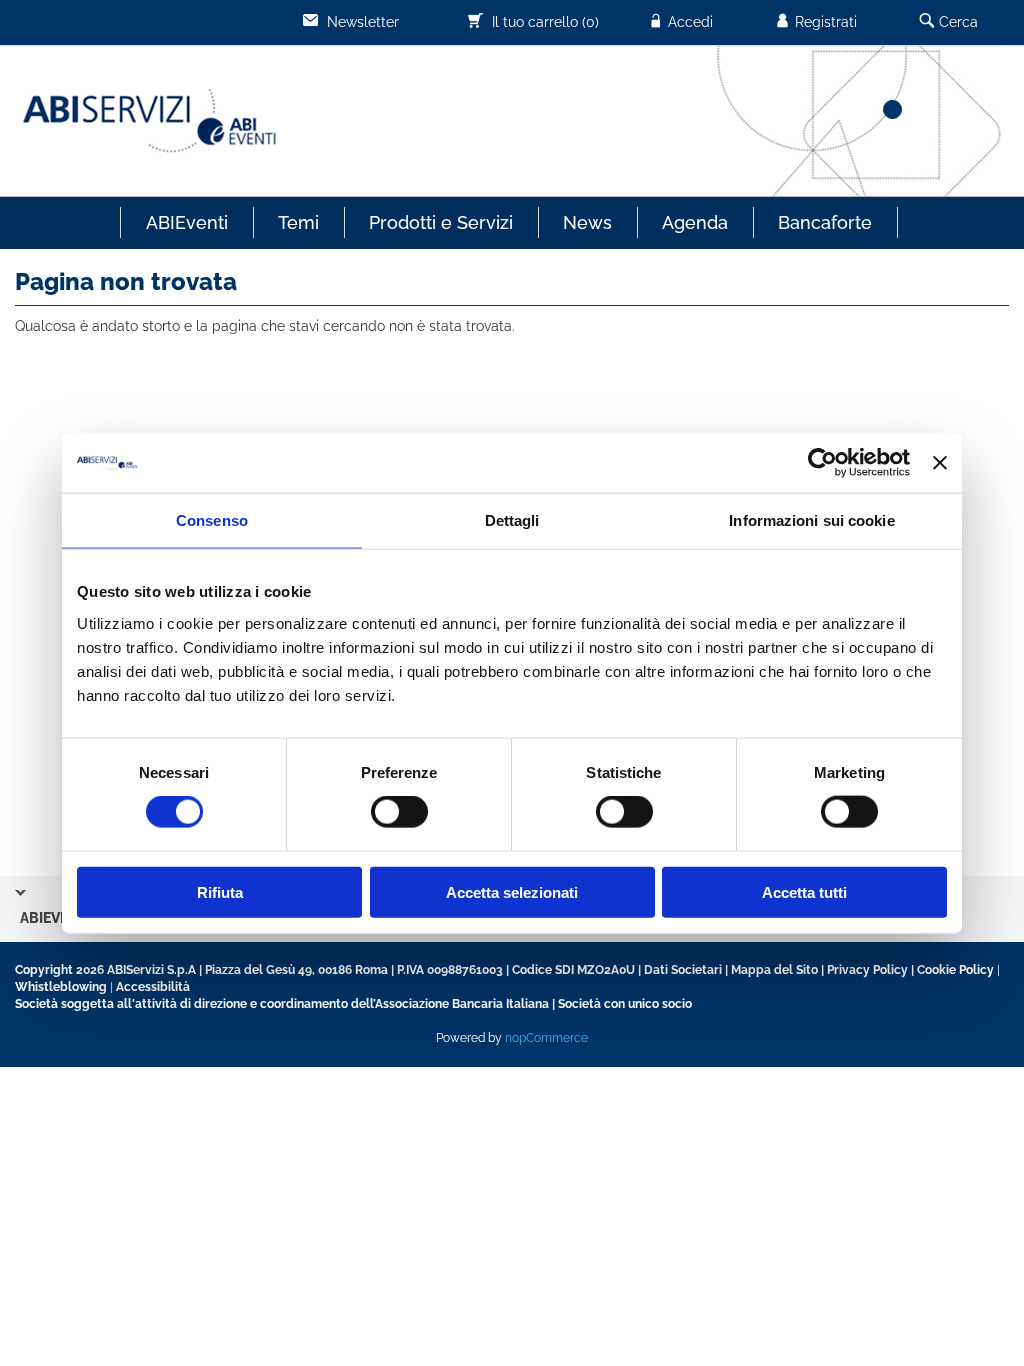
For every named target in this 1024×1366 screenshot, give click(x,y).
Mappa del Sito (774, 970)
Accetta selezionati (512, 891)
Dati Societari (683, 970)
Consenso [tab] (212, 520)
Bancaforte (825, 222)
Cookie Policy (955, 970)
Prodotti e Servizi (441, 222)
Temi (298, 222)
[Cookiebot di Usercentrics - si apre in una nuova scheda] (822, 463)
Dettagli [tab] (512, 520)
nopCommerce (546, 1038)
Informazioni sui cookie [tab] (811, 520)
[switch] (399, 812)
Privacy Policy (867, 970)
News (587, 222)
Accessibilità (153, 987)
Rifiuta (220, 891)
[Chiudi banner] (940, 463)
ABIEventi (187, 222)
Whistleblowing (61, 987)
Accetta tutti (804, 891)
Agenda (695, 222)
